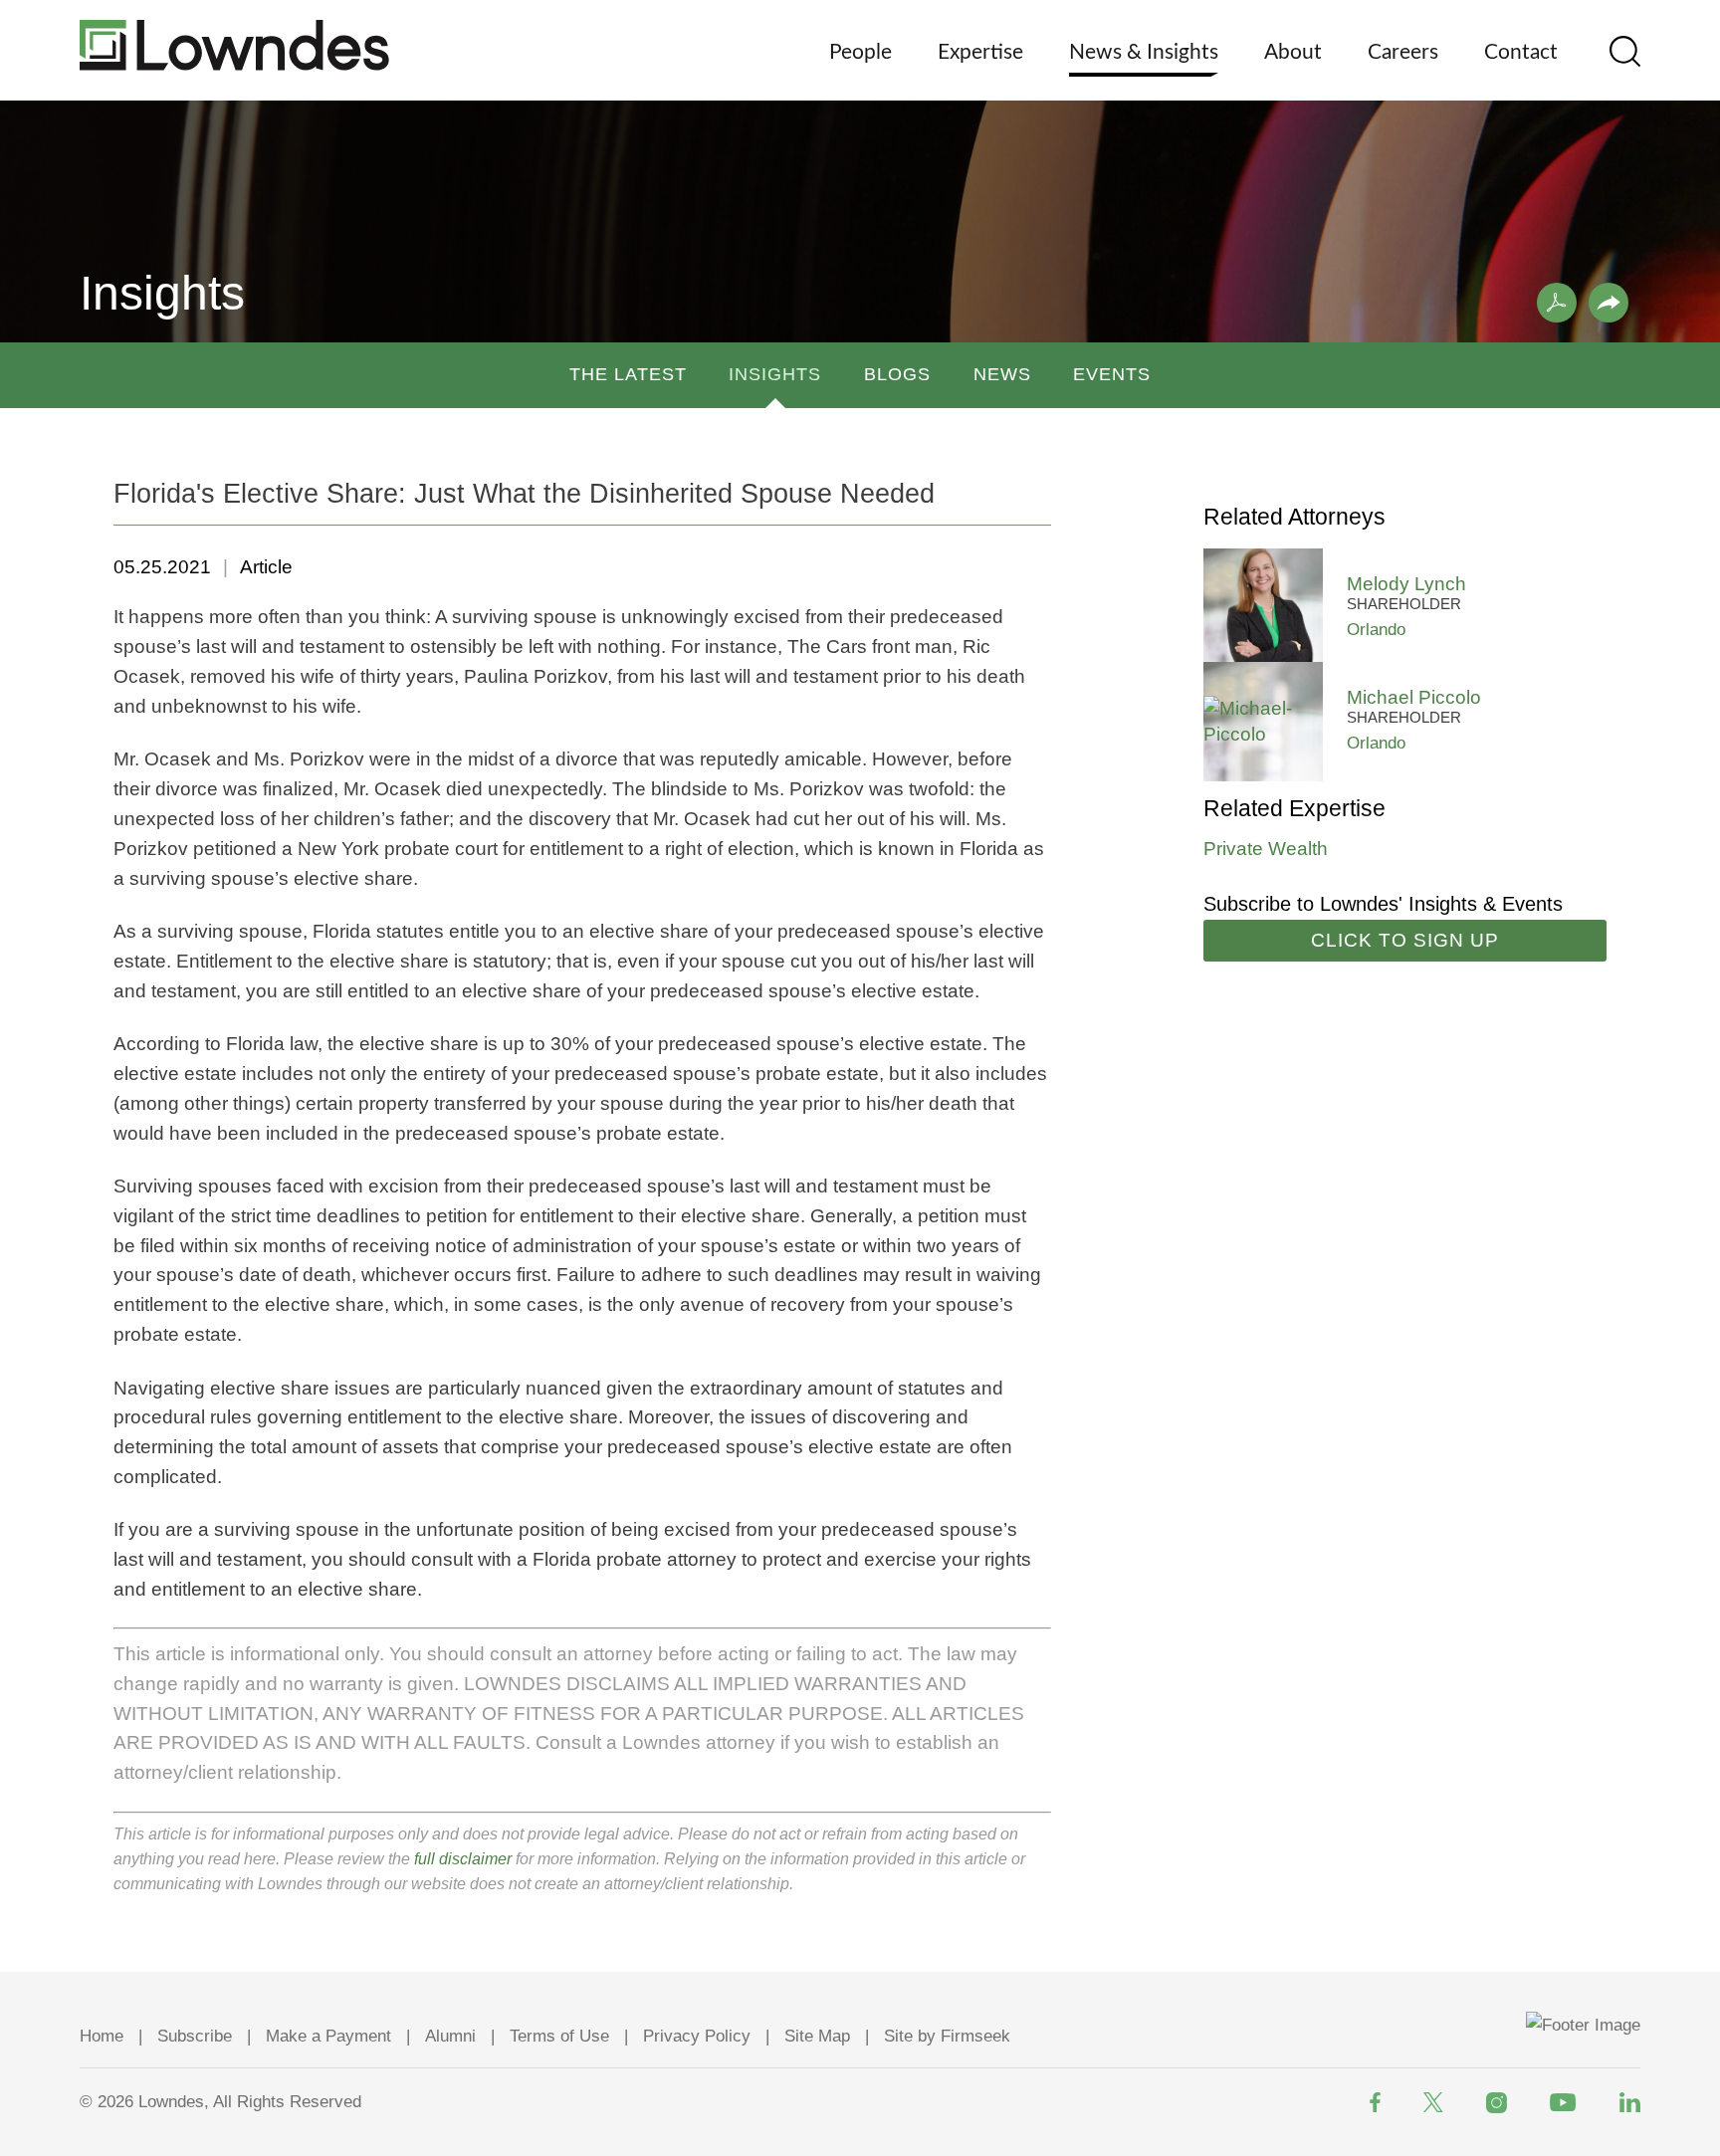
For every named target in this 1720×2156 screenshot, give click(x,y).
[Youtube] (1563, 2102)
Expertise (980, 52)
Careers (1403, 52)
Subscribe (195, 2036)
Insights (775, 374)
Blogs (897, 374)
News (1002, 374)
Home (102, 2036)
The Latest (628, 374)
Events (1112, 374)
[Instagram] (1497, 2103)
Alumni (450, 2036)
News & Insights (1144, 52)
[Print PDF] (1557, 303)
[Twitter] (1433, 2102)
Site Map (817, 2036)
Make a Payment (328, 2036)
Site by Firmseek (947, 2036)
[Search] (1625, 51)
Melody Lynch (1406, 584)
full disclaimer (463, 1859)
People (860, 52)
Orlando (1376, 630)
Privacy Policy (697, 2036)
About (1293, 52)
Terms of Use (559, 2036)
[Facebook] (1375, 2102)
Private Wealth (1266, 849)
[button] (1609, 303)
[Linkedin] (1630, 2102)
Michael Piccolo (1414, 697)
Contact (1521, 52)
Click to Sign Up (1405, 940)
